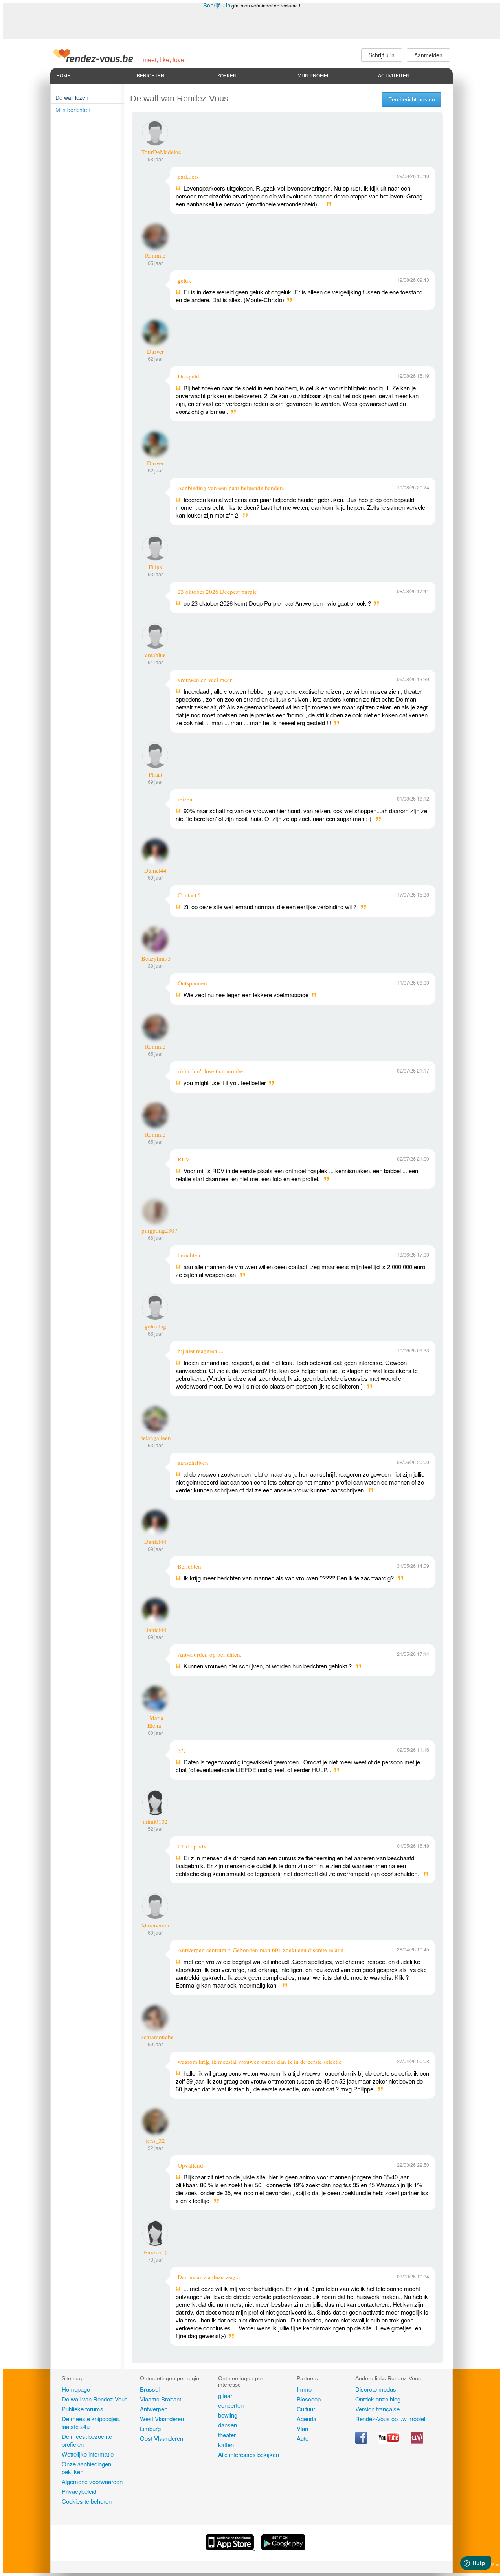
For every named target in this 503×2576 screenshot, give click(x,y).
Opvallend (190, 2165)
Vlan (302, 2428)
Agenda (307, 2419)
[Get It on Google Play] (283, 2548)
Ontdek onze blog (378, 2399)
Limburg (150, 2428)
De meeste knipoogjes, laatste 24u (91, 2423)
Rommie (155, 255)
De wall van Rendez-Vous (95, 2399)
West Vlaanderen (162, 2419)
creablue (155, 655)
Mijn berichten (73, 110)
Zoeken (227, 76)
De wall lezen (72, 97)
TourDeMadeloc (161, 152)
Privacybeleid (79, 2491)
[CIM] (417, 2441)
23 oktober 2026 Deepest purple (217, 592)
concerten (231, 2405)
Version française (377, 2409)
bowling (228, 2415)
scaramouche (158, 2037)
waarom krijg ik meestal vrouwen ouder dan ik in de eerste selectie (260, 2062)
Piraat (155, 774)
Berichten (151, 76)
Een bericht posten (412, 99)
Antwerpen (154, 2409)
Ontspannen (192, 983)
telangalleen (156, 1438)
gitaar (225, 2395)
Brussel (150, 2389)
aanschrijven (193, 1463)
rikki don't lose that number (211, 1071)
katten (226, 2445)
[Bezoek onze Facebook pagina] (362, 2441)
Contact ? (189, 895)
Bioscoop (309, 2399)
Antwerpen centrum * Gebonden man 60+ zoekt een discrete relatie (261, 1950)
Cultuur (306, 2409)
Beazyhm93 (156, 958)
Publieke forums (83, 2409)
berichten (189, 1255)
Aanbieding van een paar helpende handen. (231, 488)
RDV (184, 1159)
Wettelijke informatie (88, 2454)
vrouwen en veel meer (205, 680)
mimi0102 (155, 1821)
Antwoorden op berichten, (210, 1654)
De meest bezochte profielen (87, 2440)
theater (227, 2435)
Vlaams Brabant (161, 2399)
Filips (155, 567)
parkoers (188, 176)
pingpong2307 (160, 1230)
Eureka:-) (155, 2252)
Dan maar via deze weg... (209, 2277)
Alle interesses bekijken (249, 2454)
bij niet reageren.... (201, 1351)
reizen (185, 799)
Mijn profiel (314, 76)
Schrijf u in (217, 5)
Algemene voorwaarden (92, 2481)
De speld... (191, 376)
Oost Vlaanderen (162, 2438)
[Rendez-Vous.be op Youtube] (390, 2441)
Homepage (76, 2389)
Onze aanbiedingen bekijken (86, 2468)
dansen (228, 2425)
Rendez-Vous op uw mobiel (390, 2419)
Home (63, 76)
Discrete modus (376, 2389)
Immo (304, 2389)
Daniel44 (155, 870)
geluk (184, 280)
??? (182, 1750)
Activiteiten (394, 76)
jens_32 (155, 2141)
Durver (155, 351)
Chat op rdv (192, 1846)
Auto (303, 2438)
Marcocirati (155, 1925)
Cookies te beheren (87, 2501)
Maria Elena (155, 1722)
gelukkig (155, 1326)
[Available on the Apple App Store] (231, 2548)
